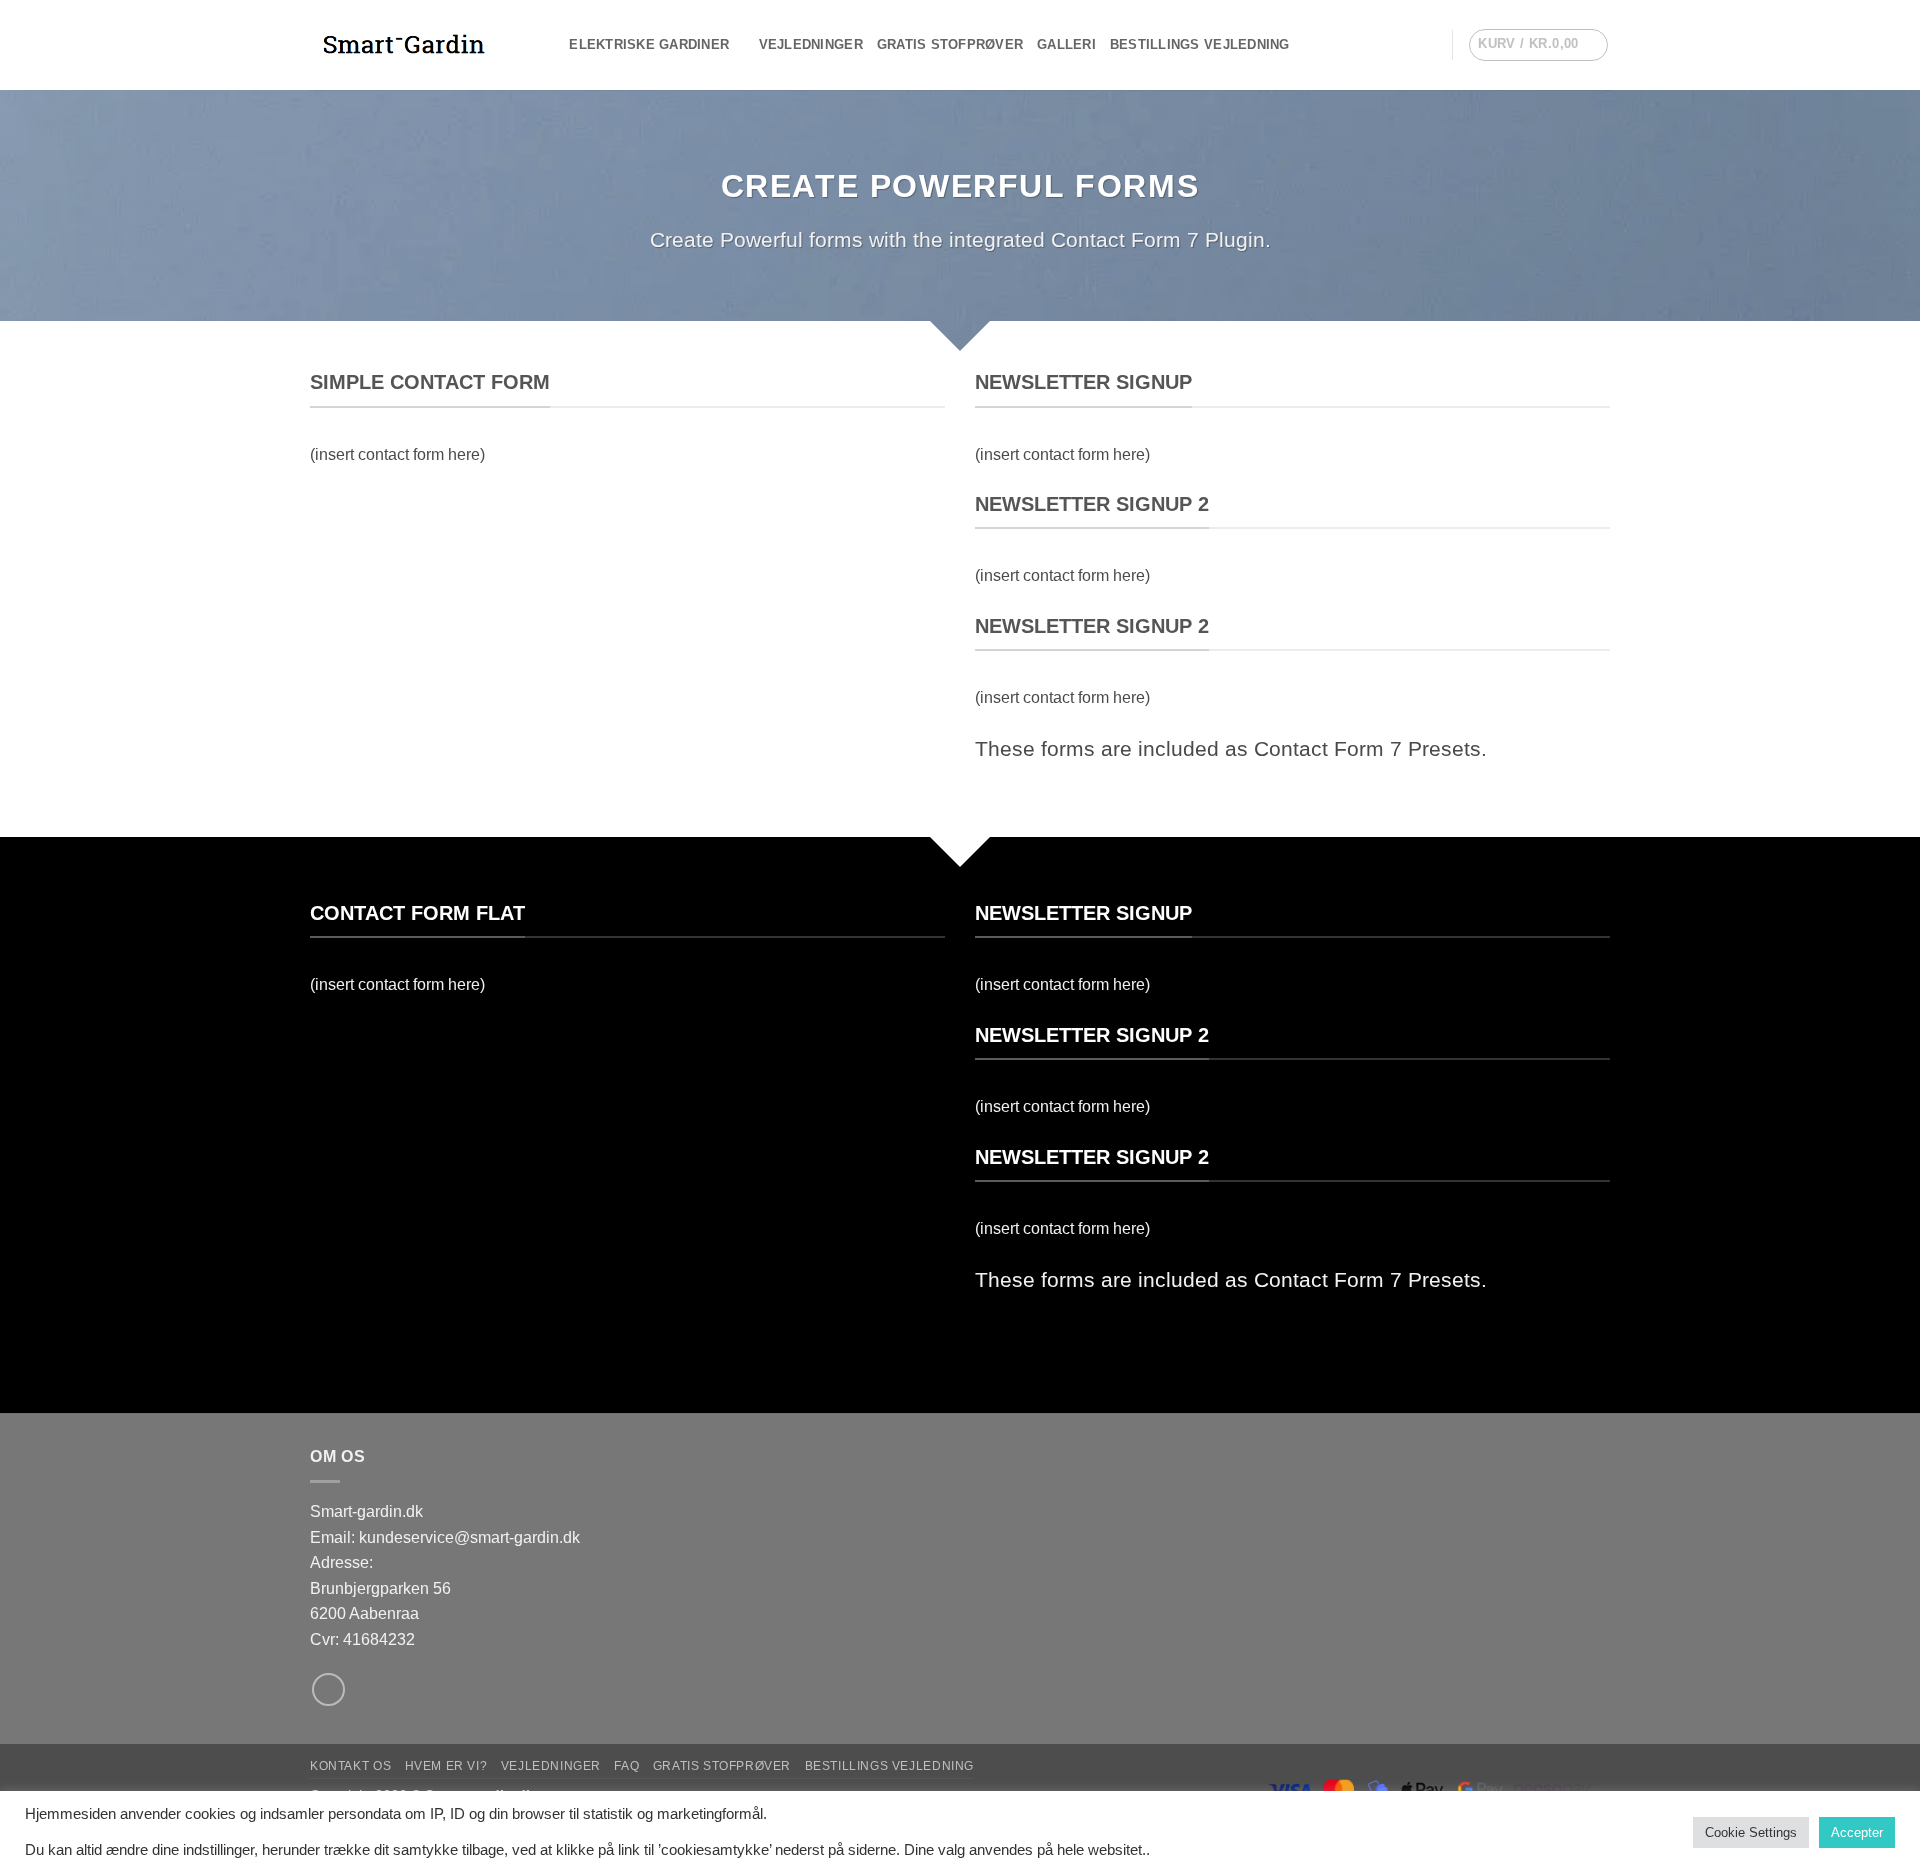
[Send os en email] (328, 1689)
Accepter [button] (1857, 1832)
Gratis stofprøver (950, 44)
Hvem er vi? (446, 1766)
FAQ (626, 1766)
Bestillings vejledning (1200, 44)
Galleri (1066, 44)
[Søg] (547, 45)
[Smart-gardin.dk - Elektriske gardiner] (410, 45)
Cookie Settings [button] (1751, 1832)
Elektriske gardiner (649, 44)
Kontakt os (350, 1766)
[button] (1428, 45)
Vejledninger (811, 44)
